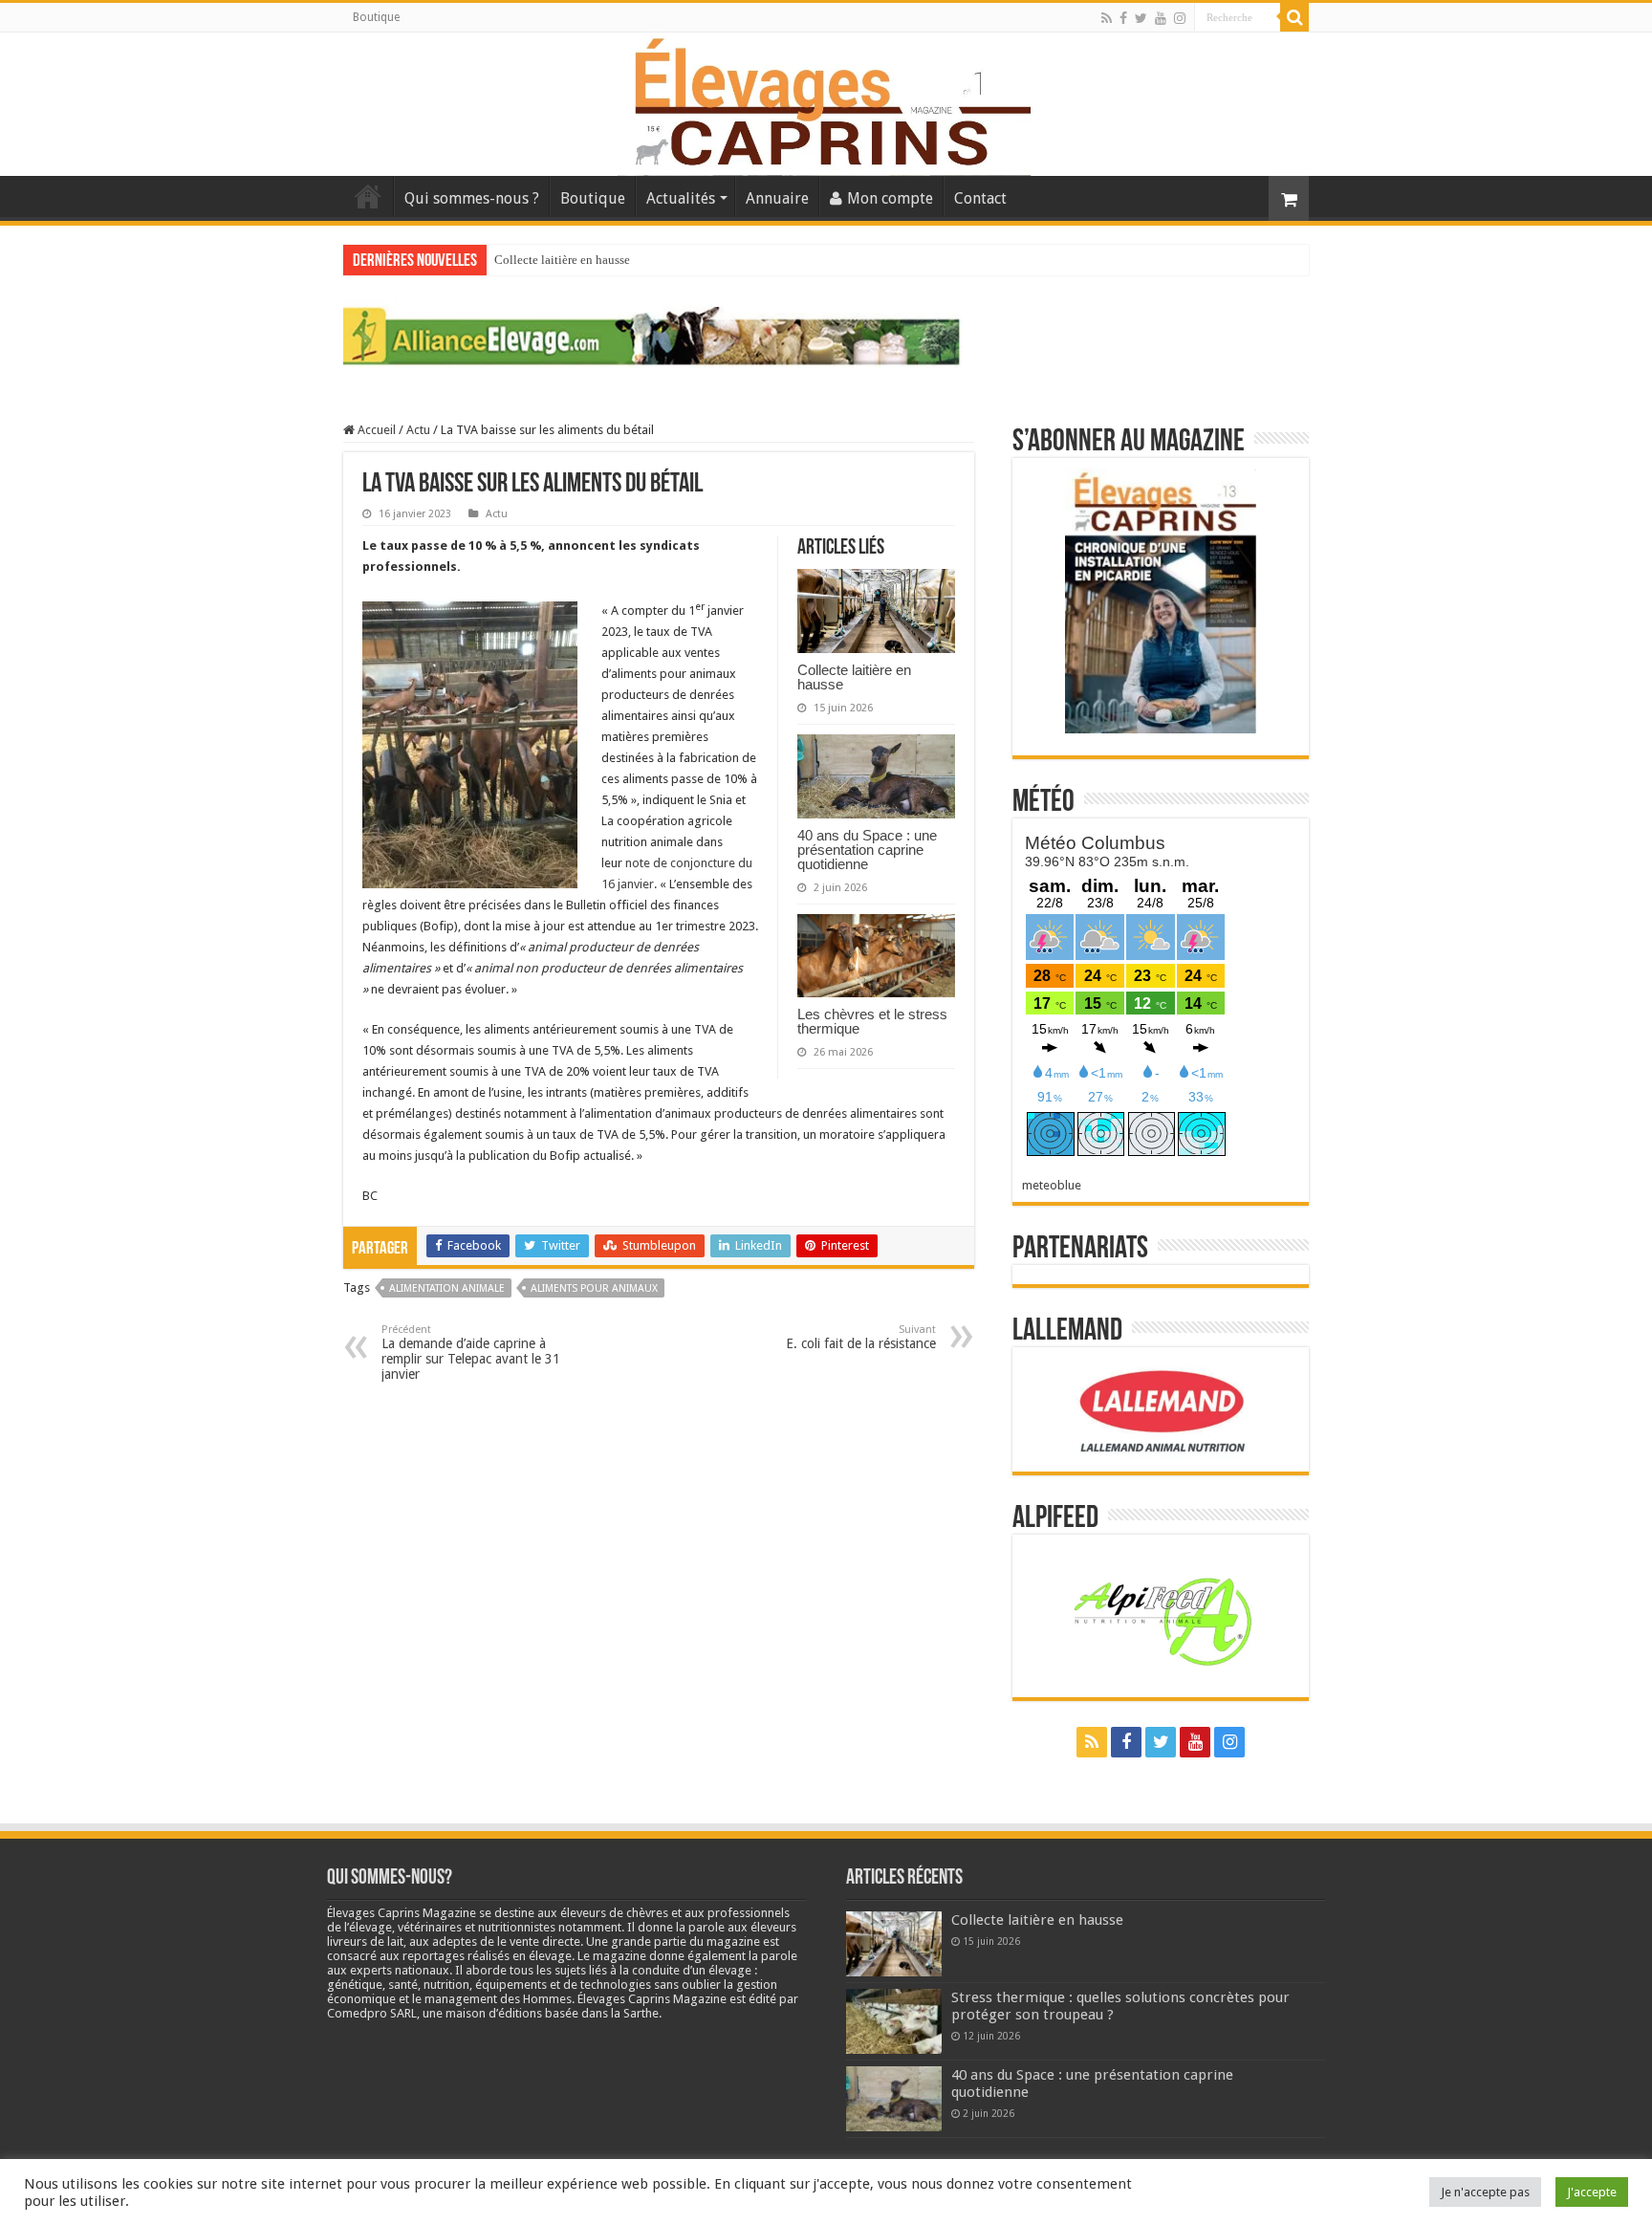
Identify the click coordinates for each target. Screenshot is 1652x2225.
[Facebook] (1123, 18)
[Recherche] (1294, 17)
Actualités (681, 198)
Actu (418, 430)
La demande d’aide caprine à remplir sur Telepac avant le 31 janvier (471, 1352)
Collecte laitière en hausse (562, 260)
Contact (980, 198)
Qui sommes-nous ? (472, 198)
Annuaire (777, 198)
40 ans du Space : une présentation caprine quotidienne (867, 850)
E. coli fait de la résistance (861, 1337)
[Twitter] (1141, 18)
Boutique (376, 17)
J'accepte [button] (1592, 2192)
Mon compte (890, 198)
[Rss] (1107, 18)
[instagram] (1180, 18)
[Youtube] (1161, 18)
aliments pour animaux (594, 1288)
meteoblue (1052, 1185)
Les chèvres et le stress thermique (872, 1021)
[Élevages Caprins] (826, 100)
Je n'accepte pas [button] (1485, 2192)
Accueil (368, 196)
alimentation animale (447, 1288)
